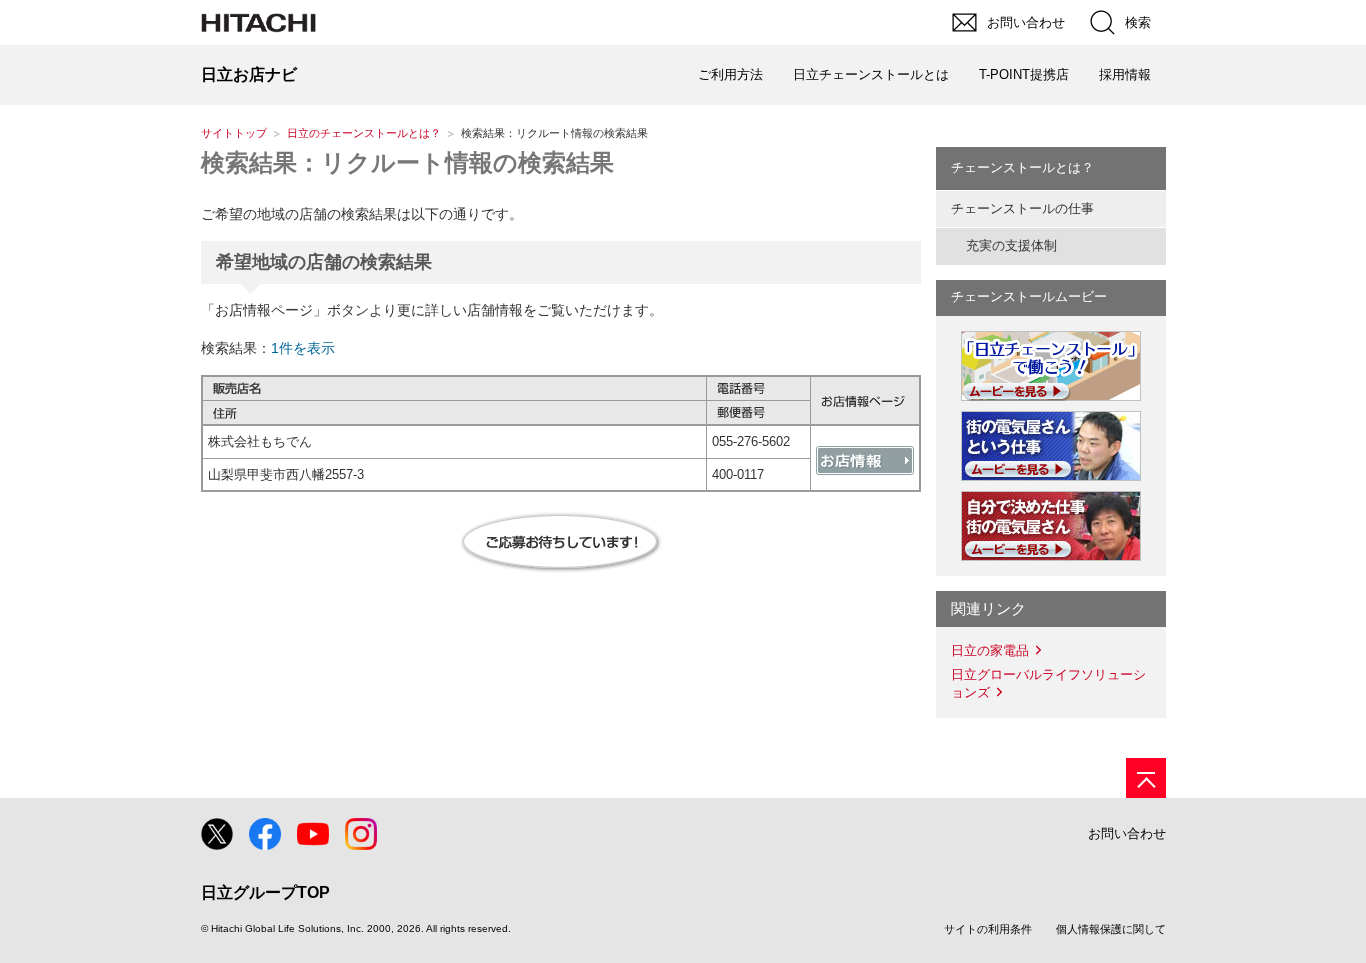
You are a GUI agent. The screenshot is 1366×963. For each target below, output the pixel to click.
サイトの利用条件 (988, 929)
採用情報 (1125, 74)
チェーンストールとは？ (1022, 167)
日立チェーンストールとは (871, 74)
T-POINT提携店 (1024, 74)
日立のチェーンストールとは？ (364, 133)
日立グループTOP (265, 892)
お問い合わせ (1127, 833)
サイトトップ (234, 133)
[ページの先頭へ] (1146, 778)
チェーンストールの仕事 (1022, 208)
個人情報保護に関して (1111, 929)
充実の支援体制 (1011, 245)
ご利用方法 (730, 74)
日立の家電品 (990, 650)
